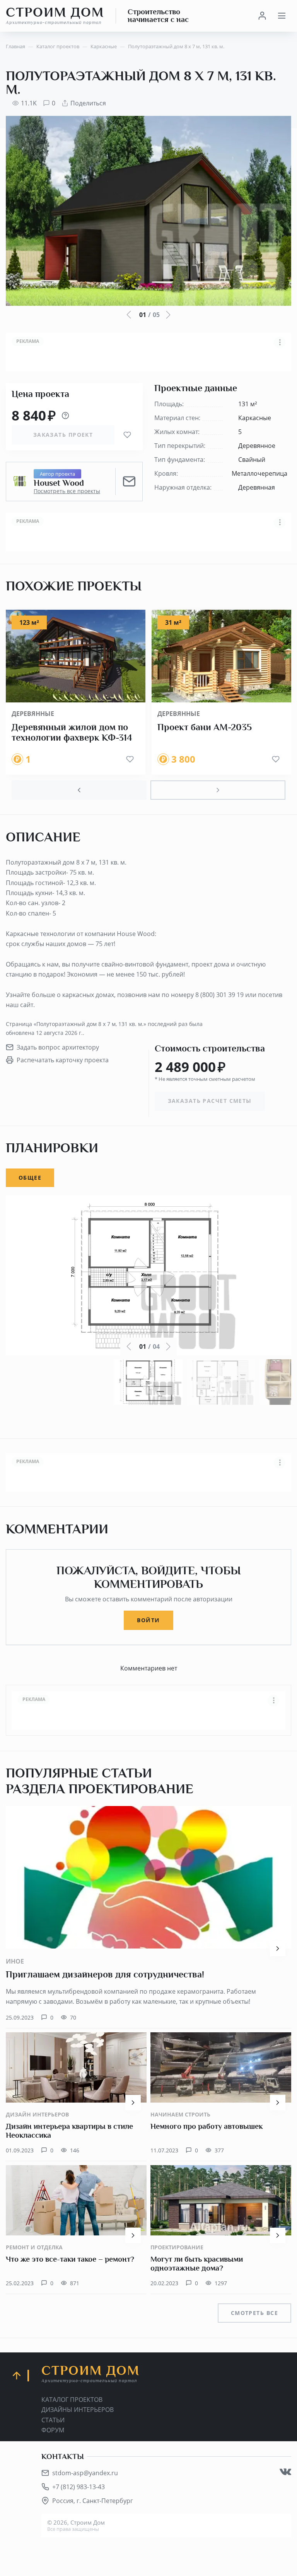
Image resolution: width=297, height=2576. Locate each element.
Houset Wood (59, 483)
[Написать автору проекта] (129, 482)
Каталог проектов (72, 2400)
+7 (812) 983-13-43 (79, 2487)
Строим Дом (55, 15)
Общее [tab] (30, 1178)
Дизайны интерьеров (78, 2410)
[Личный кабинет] (262, 16)
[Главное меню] (282, 16)
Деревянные (33, 714)
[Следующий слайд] (218, 790)
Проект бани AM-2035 (205, 727)
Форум (53, 2430)
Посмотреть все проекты (67, 491)
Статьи (53, 2420)
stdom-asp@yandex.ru (85, 2473)
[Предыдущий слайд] (79, 790)
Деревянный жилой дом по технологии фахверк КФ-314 (72, 733)
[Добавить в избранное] (127, 435)
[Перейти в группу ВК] (285, 2472)
